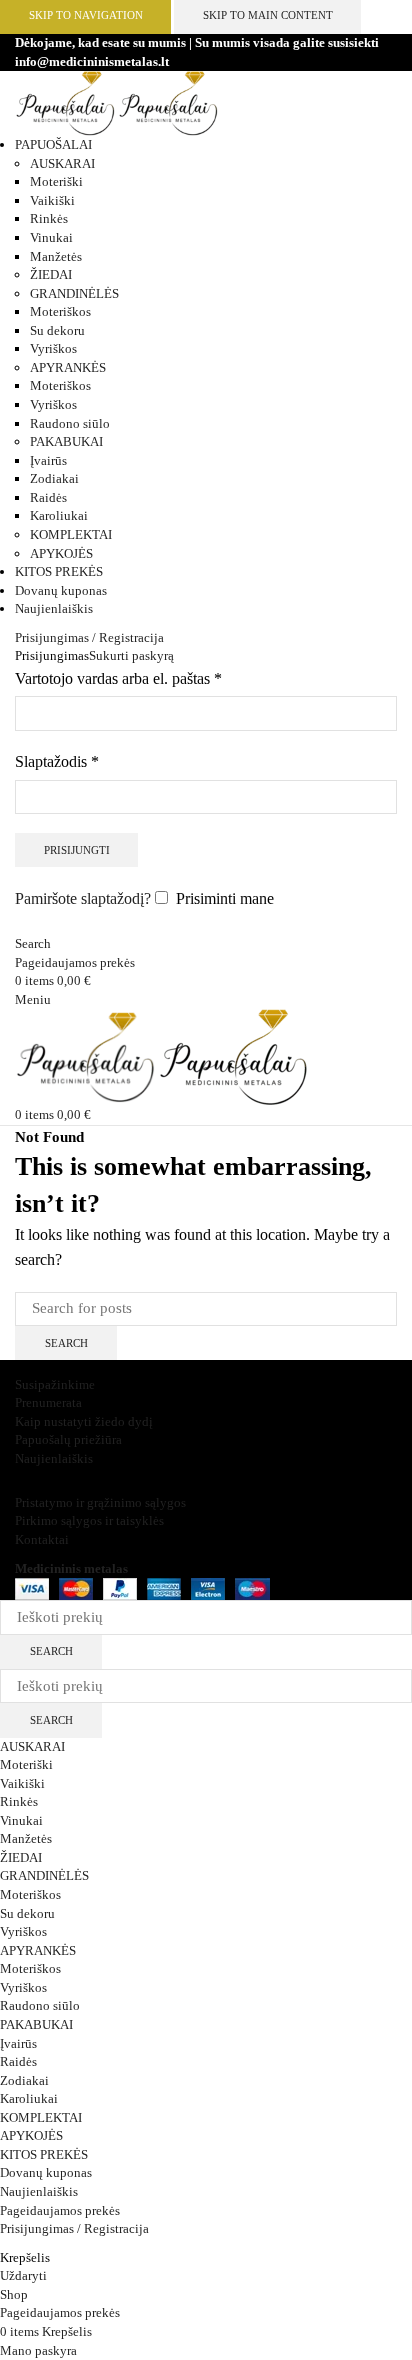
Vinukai (51, 237)
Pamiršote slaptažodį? (83, 898)
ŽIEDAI (51, 274)
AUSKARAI (62, 163)
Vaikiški (52, 200)
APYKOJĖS (61, 553)
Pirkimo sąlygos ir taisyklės (89, 1520)
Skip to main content (268, 15)
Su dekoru (57, 330)
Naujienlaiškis (54, 1458)
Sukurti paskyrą (131, 655)
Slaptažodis (57, 759)
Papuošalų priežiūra (68, 1439)
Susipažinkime (55, 1384)
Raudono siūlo (70, 423)
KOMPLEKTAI (71, 534)
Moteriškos (60, 311)
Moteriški (56, 181)
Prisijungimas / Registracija (74, 2228)
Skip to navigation (86, 15)
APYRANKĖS (68, 367)
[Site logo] (66, 102)
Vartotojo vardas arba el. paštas (118, 676)
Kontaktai (42, 1539)
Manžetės (56, 256)
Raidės (48, 497)
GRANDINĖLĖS (74, 293)
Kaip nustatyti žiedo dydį (84, 1421)
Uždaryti (23, 2275)
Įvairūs (48, 460)
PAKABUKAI (66, 441)
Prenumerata (48, 1402)
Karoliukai (59, 515)
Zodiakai (54, 478)
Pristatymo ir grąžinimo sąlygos (100, 1502)
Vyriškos (53, 348)
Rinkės (49, 218)
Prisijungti (77, 850)
